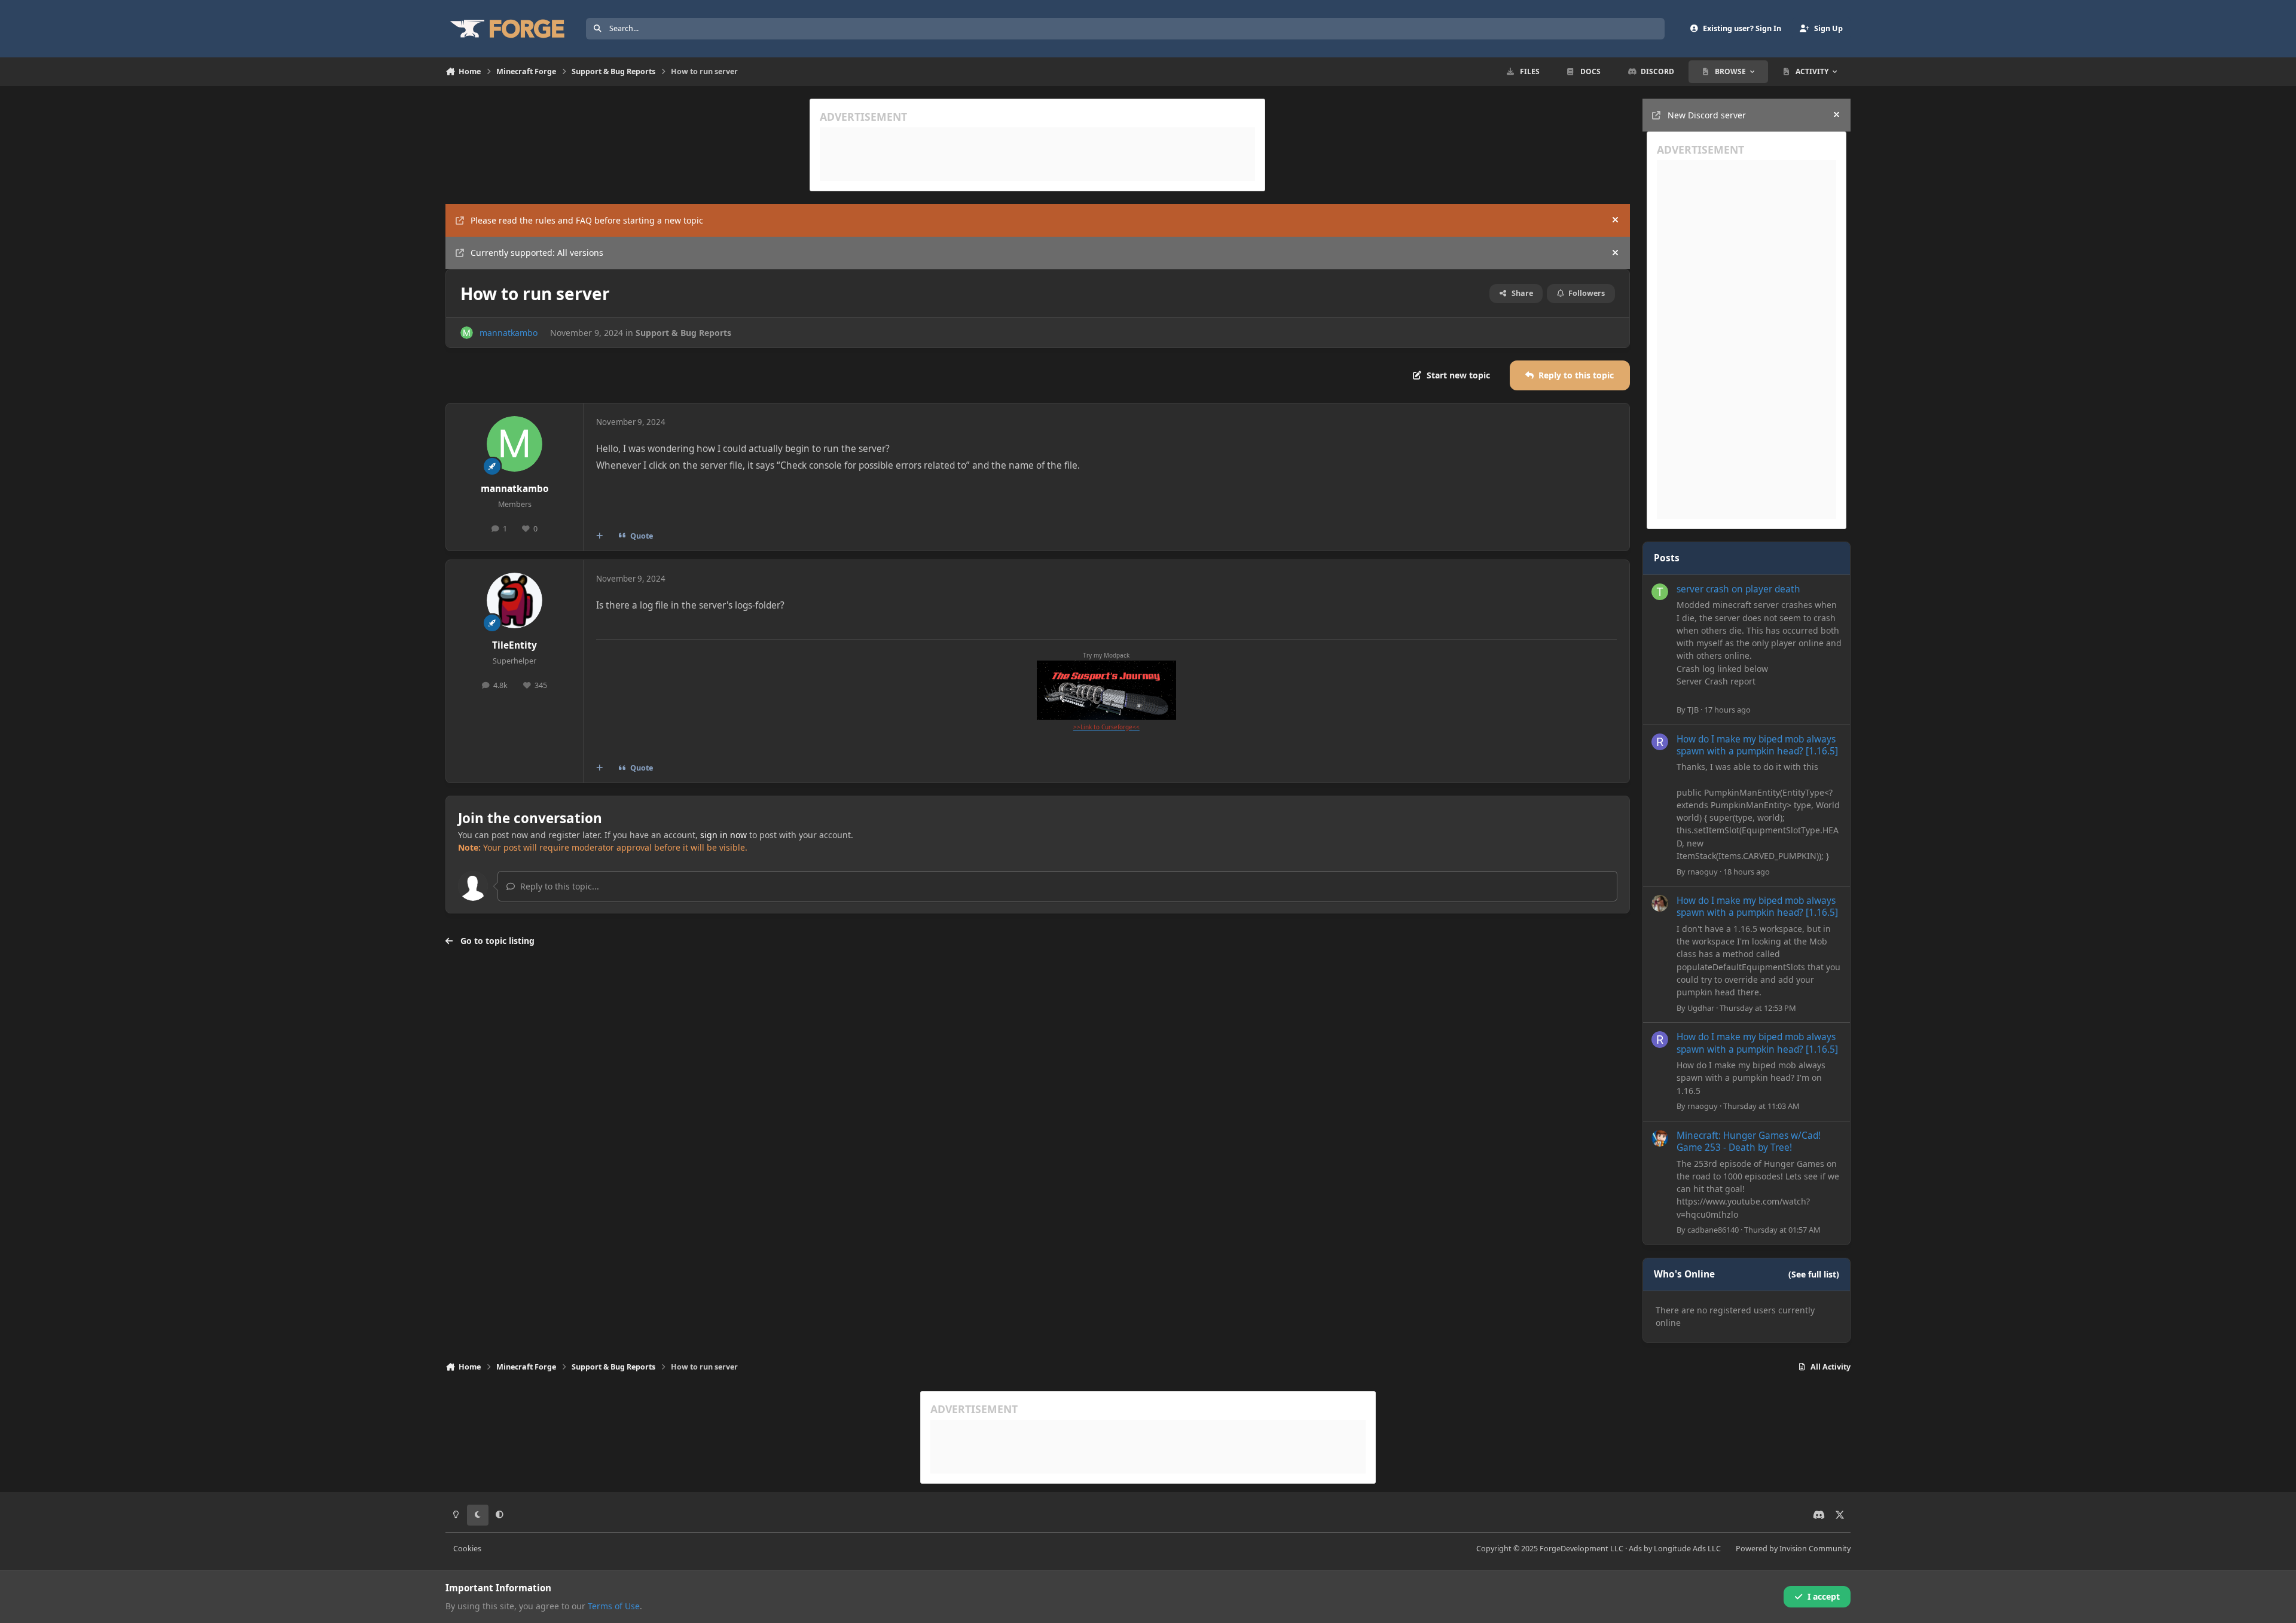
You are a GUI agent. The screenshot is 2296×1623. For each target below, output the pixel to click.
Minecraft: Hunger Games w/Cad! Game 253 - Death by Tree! (1749, 1141)
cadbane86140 (1713, 1230)
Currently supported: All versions (537, 253)
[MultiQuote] (600, 536)
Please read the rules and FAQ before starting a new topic (587, 220)
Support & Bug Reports (683, 333)
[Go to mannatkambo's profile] (467, 333)
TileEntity (515, 645)
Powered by (1793, 1549)
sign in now (723, 835)
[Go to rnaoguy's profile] (1660, 742)
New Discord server (1707, 115)
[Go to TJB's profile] (1660, 592)
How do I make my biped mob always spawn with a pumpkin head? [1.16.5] (1757, 745)
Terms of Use (614, 1606)
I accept (1824, 1596)
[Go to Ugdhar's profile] (1660, 903)
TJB (1693, 710)
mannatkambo (509, 333)
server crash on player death (1738, 589)
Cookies (467, 1549)
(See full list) (1814, 1274)
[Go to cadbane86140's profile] (1660, 1138)
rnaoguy (1703, 872)
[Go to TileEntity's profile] (515, 601)
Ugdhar (1701, 1008)
